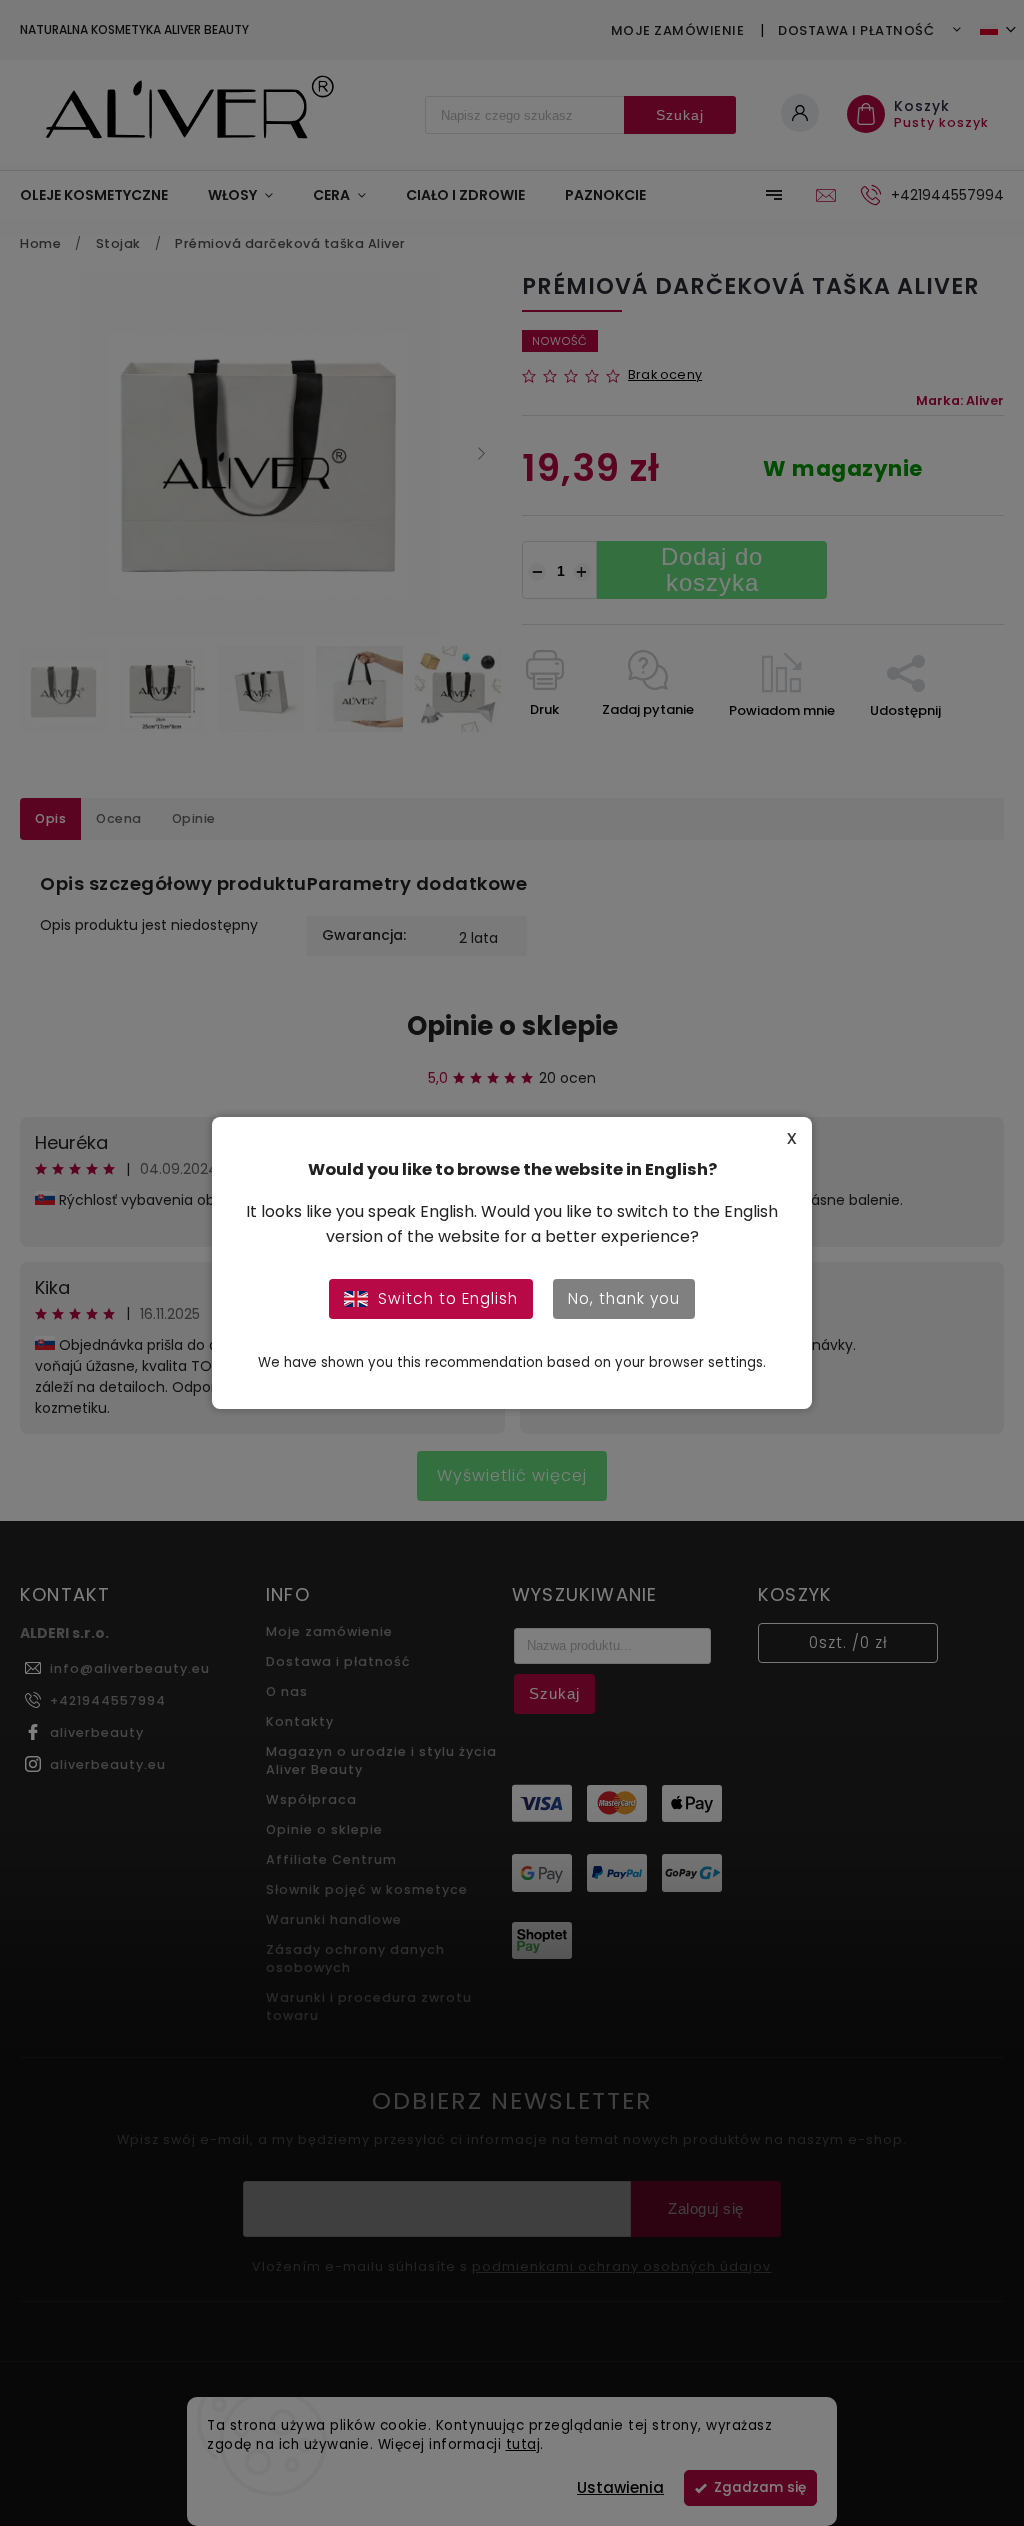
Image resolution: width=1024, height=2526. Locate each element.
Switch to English (448, 1298)
